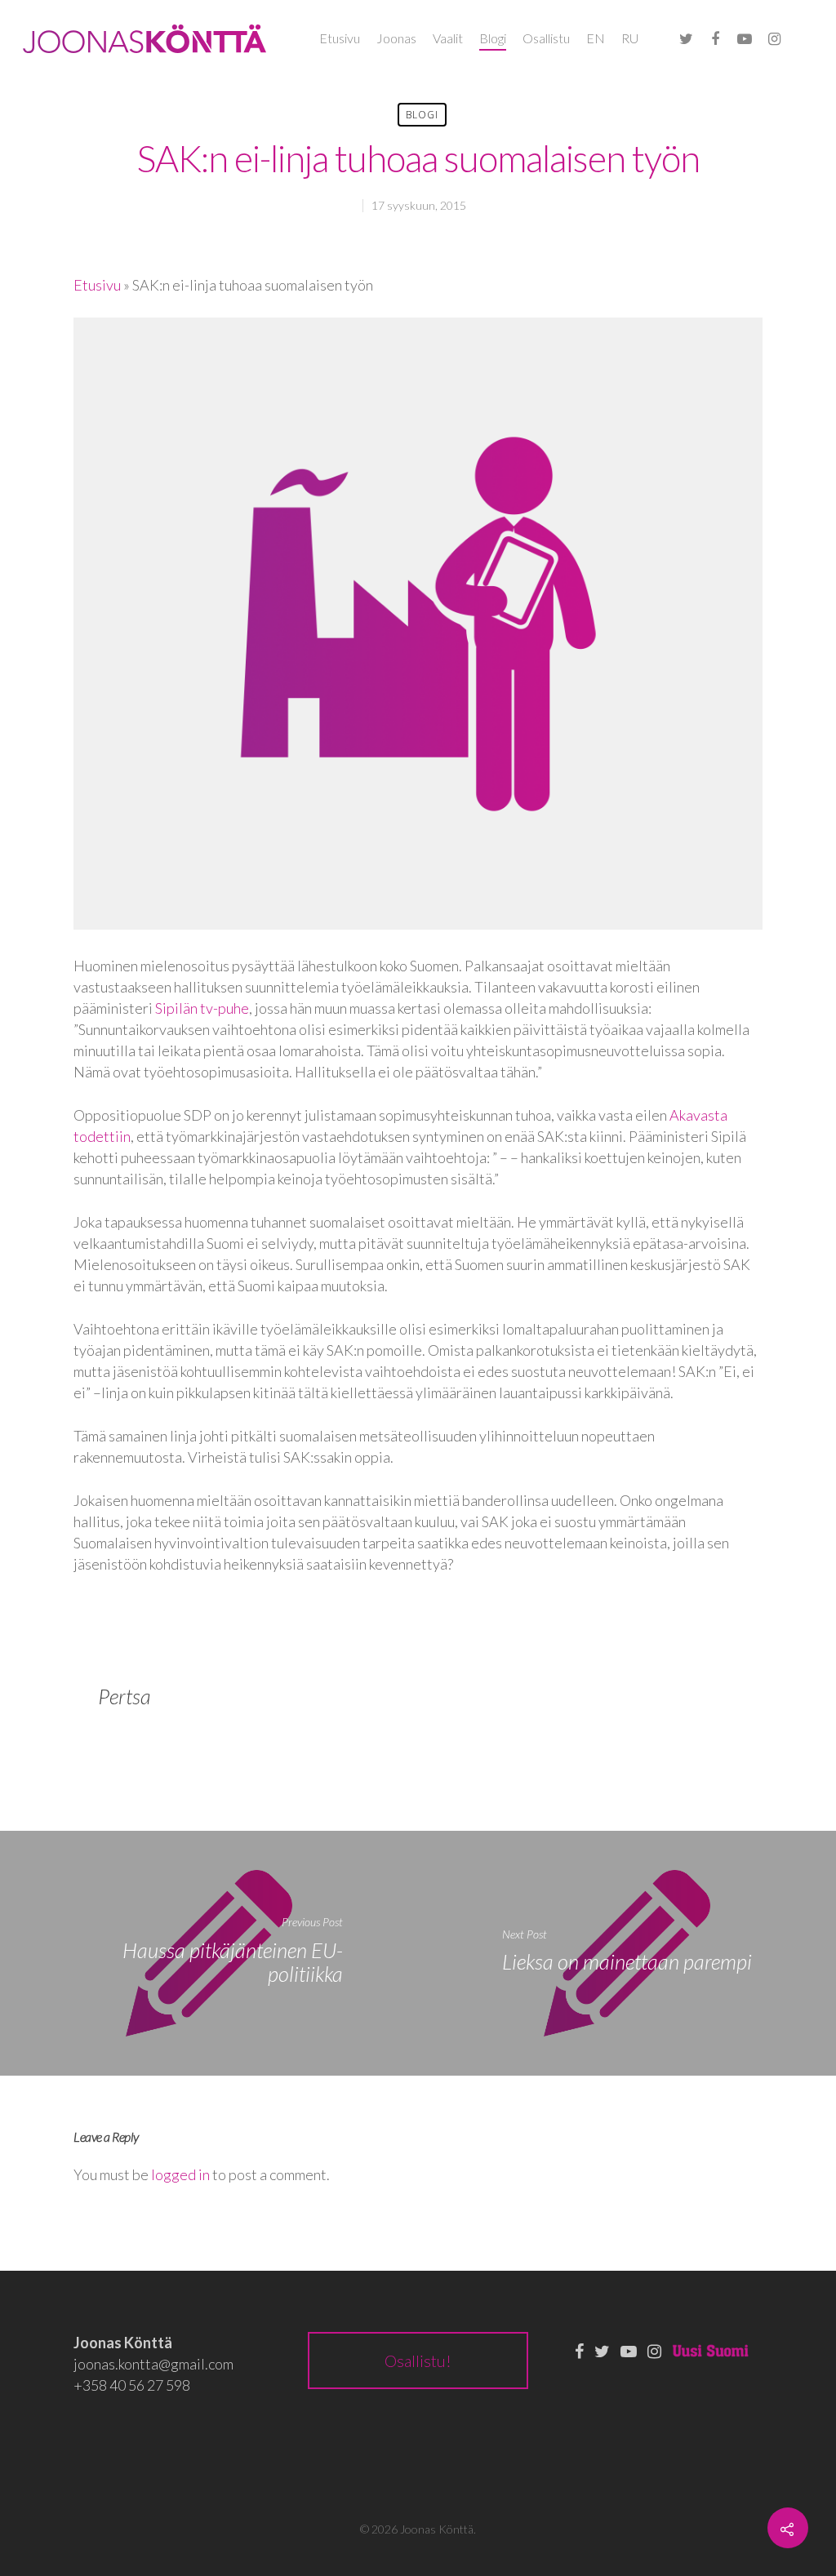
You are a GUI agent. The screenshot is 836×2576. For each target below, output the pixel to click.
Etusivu (340, 38)
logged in (180, 2174)
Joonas (396, 38)
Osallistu (546, 38)
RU (630, 38)
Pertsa (125, 1696)
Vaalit (448, 38)
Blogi (493, 38)
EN (596, 38)
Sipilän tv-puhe (202, 1008)
